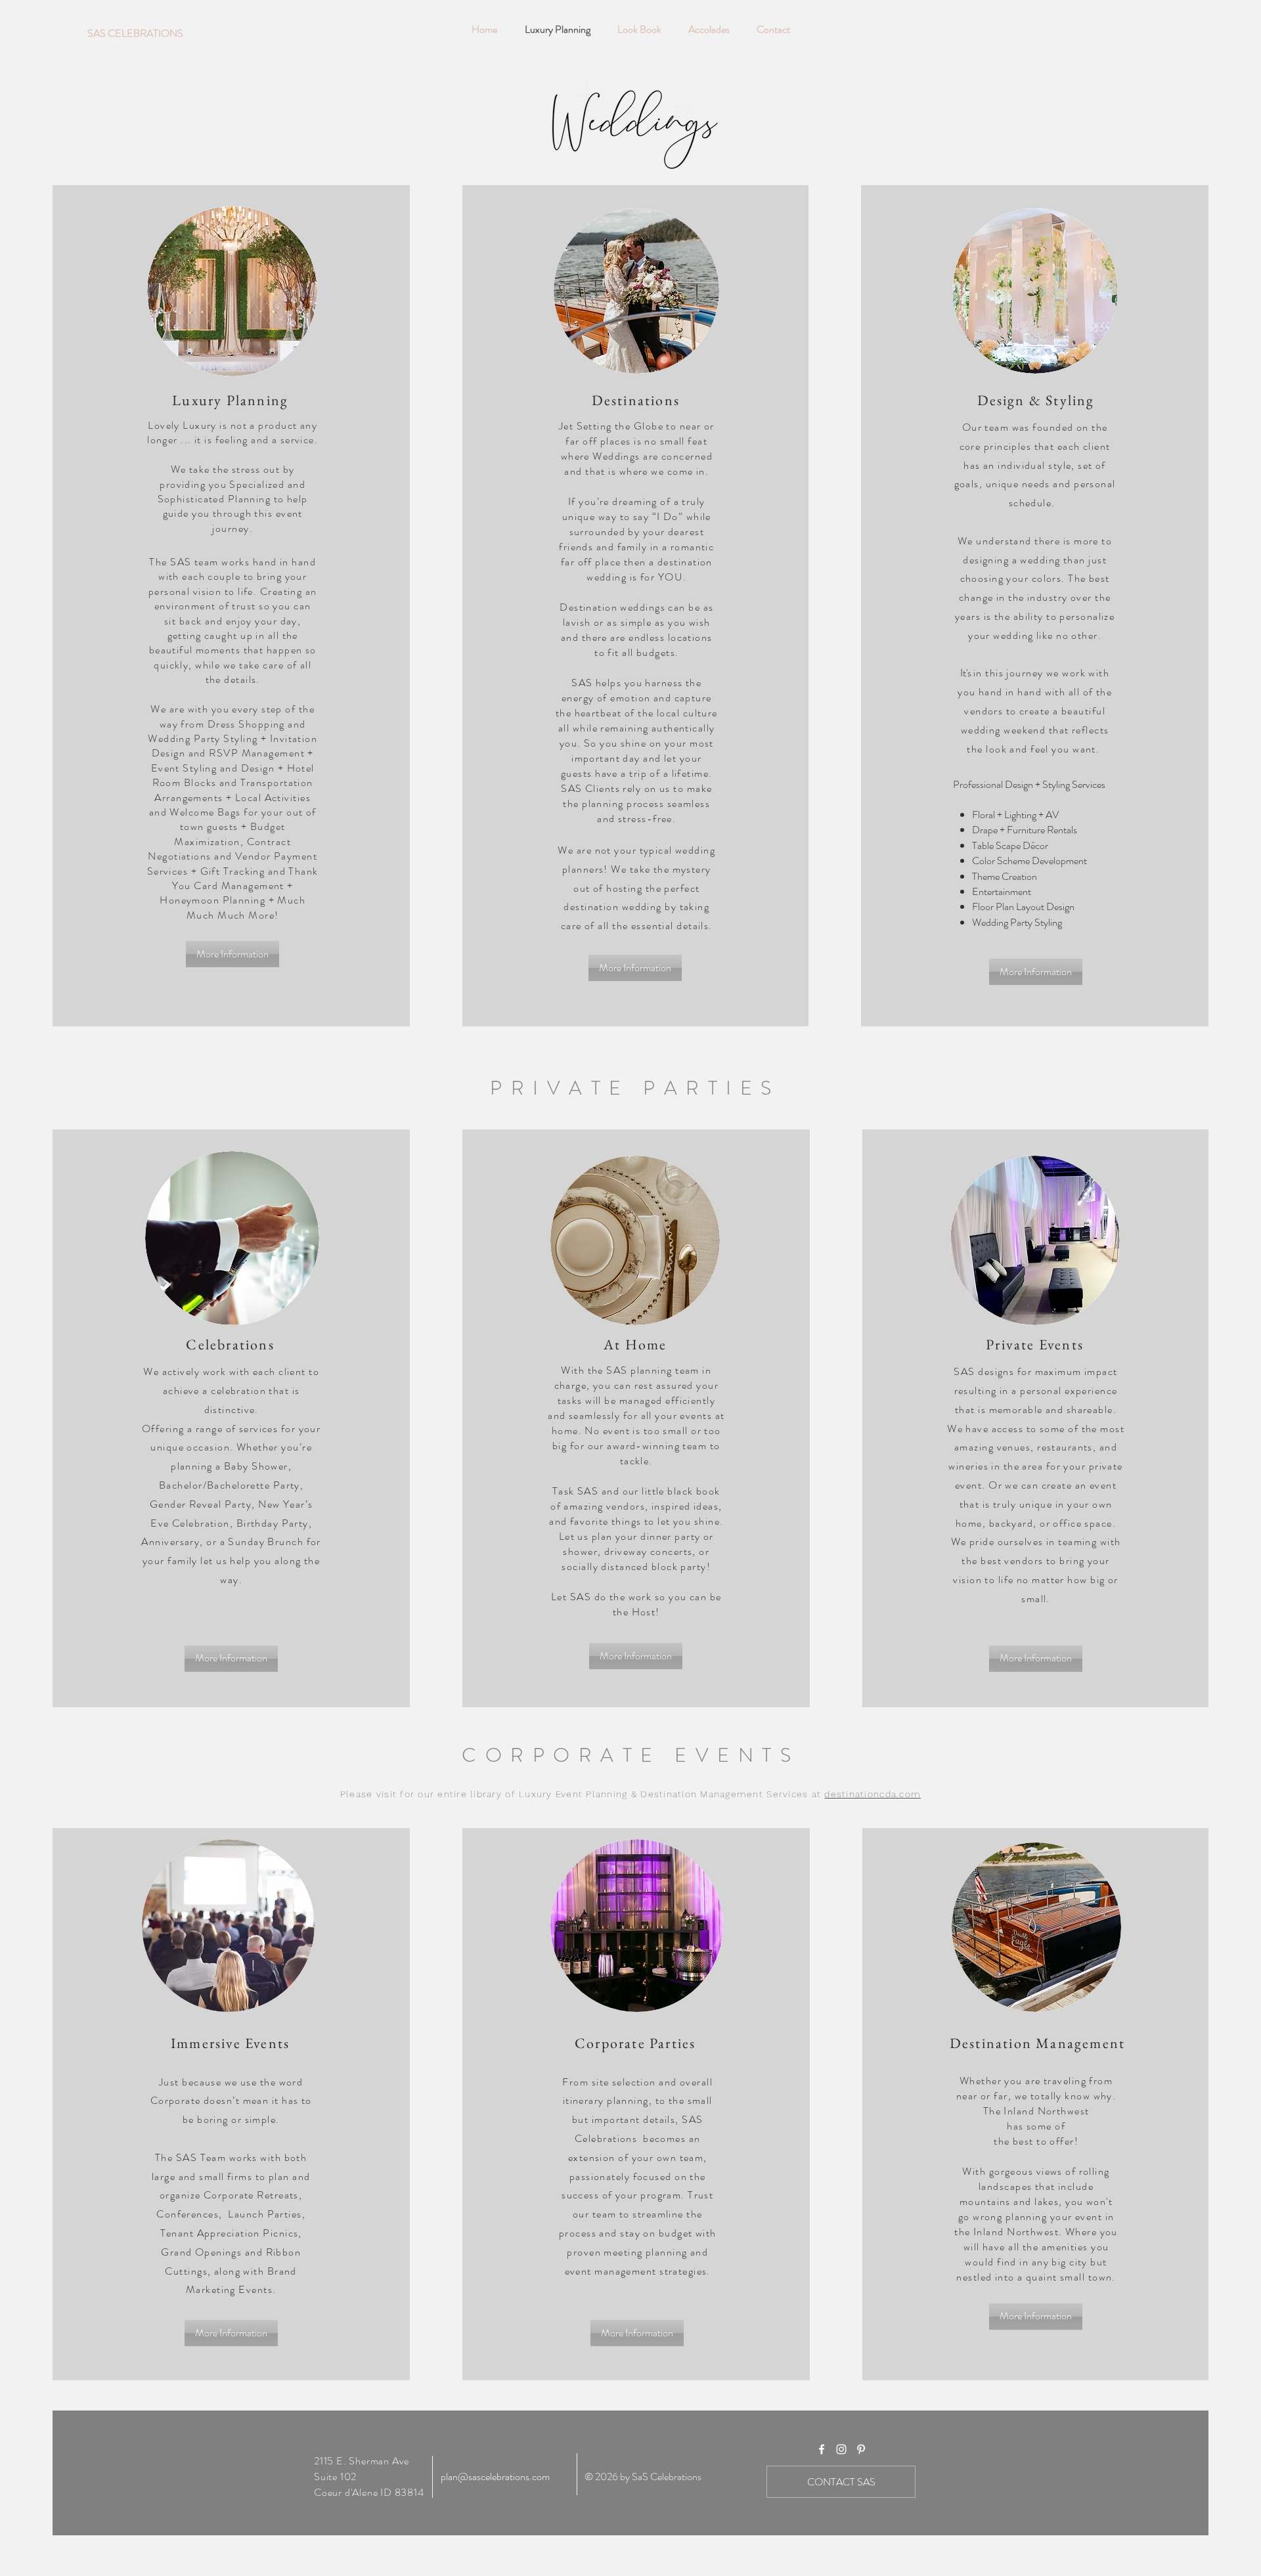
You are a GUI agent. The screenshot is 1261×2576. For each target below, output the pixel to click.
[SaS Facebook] (822, 2449)
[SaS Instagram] (841, 2449)
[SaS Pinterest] (861, 2449)
